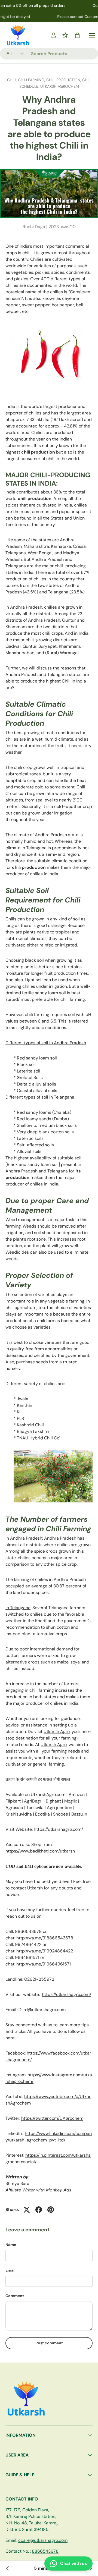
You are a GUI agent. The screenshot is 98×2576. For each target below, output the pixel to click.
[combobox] (49, 54)
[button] (77, 35)
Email (10, 2270)
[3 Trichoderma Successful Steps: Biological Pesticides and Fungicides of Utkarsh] (8, 2568)
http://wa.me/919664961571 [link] (44, 1964)
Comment (15, 2296)
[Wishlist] (65, 35)
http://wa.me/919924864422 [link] (45, 1951)
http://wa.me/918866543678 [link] (45, 1938)
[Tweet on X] (27, 2210)
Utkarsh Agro (57, 1732)
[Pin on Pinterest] (51, 2210)
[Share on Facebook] (39, 2210)
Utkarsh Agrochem (60, 86)
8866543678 (45, 2551)
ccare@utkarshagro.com (43, 2540)
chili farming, (32, 80)
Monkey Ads (59, 2190)
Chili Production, (64, 80)
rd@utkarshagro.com (45, 2010)
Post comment (49, 2343)
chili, (13, 80)
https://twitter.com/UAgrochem (52, 2118)
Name (11, 2245)
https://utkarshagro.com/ (67, 1994)
